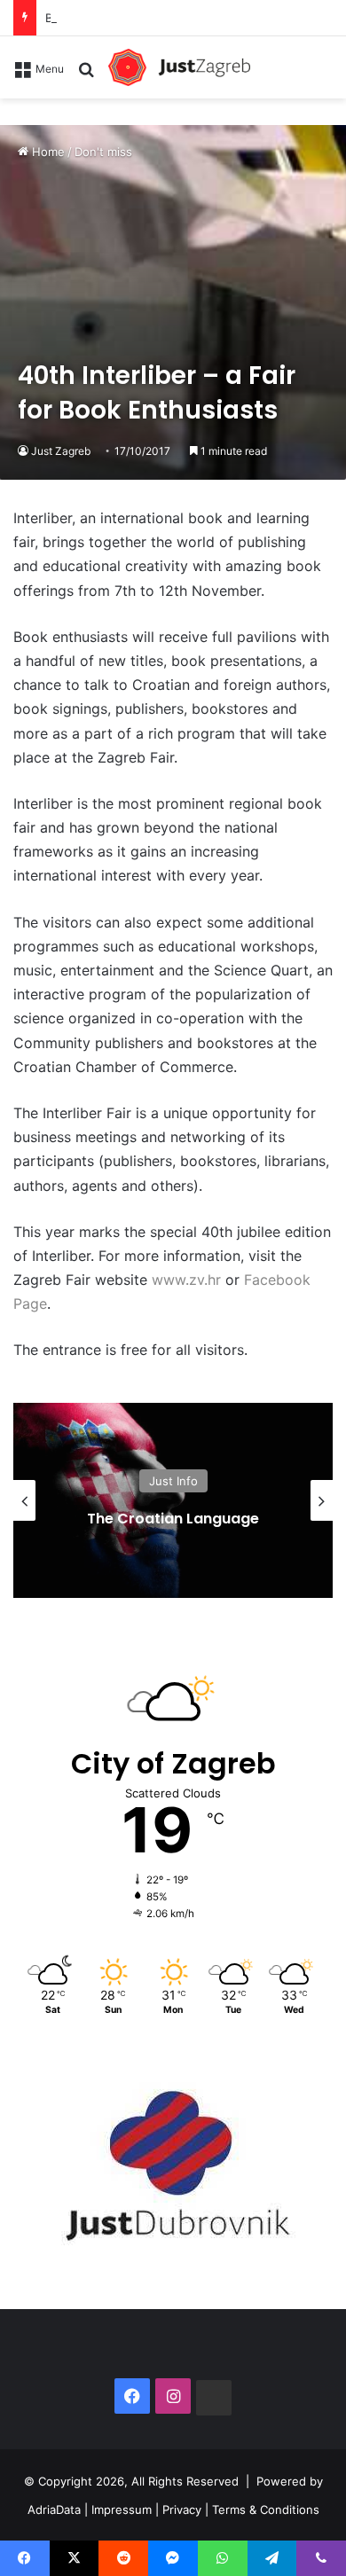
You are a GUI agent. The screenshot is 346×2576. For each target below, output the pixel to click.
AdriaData (54, 2509)
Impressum (122, 2509)
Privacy (182, 2509)
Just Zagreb (61, 451)
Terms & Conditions (266, 2509)
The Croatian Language (173, 1519)
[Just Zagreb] (179, 67)
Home (47, 152)
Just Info (173, 1481)
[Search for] (86, 75)
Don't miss (103, 152)
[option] (173, 1500)
